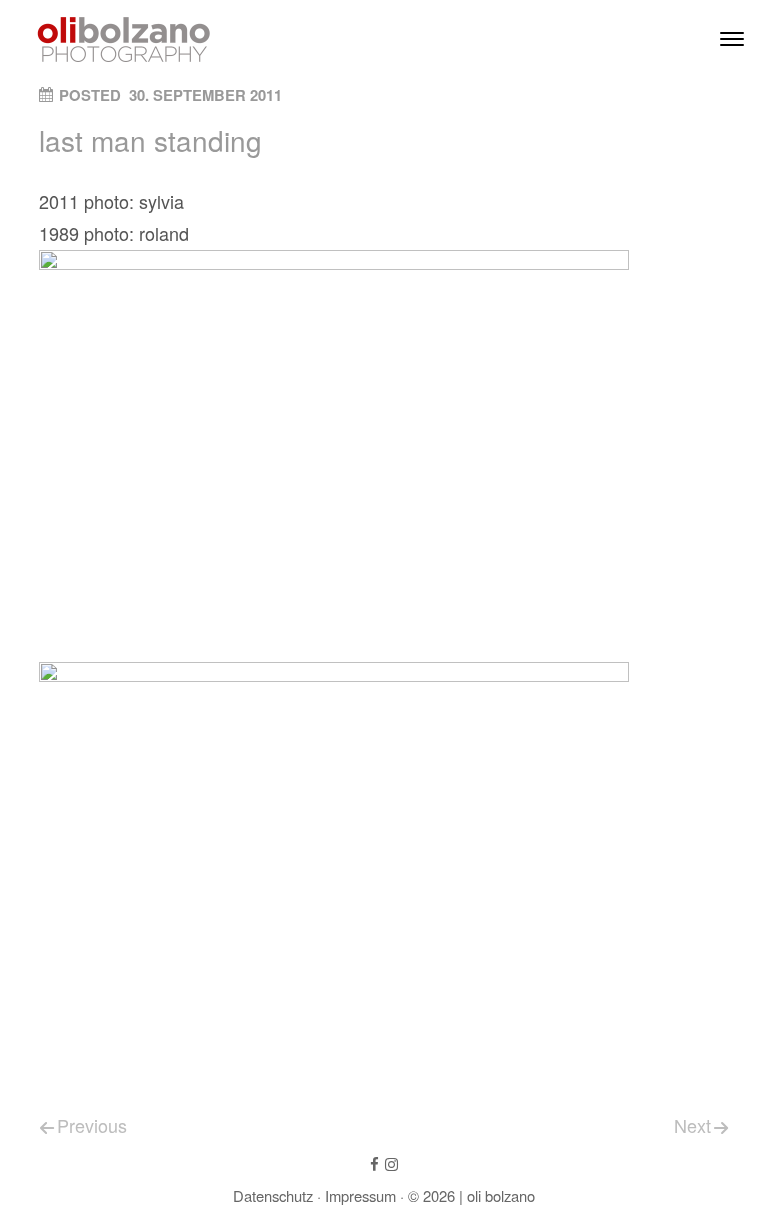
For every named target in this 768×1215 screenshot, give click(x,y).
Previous (92, 1125)
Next (692, 1125)
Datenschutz (273, 1195)
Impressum (360, 1195)
